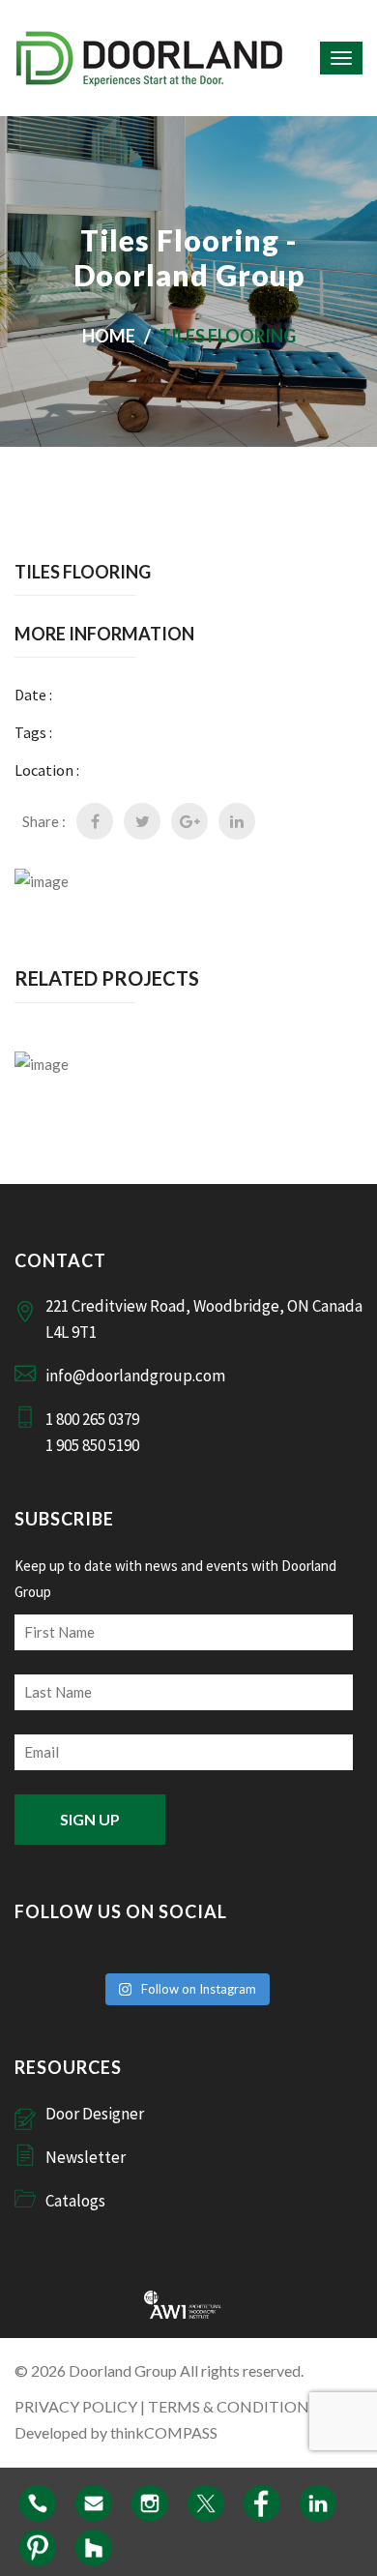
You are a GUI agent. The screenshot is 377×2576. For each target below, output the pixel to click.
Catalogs (75, 2201)
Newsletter (86, 2157)
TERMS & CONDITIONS (232, 2406)
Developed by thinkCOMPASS (116, 2432)
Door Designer (95, 2114)
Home (109, 336)
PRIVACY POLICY (76, 2406)
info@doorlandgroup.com (135, 1376)
